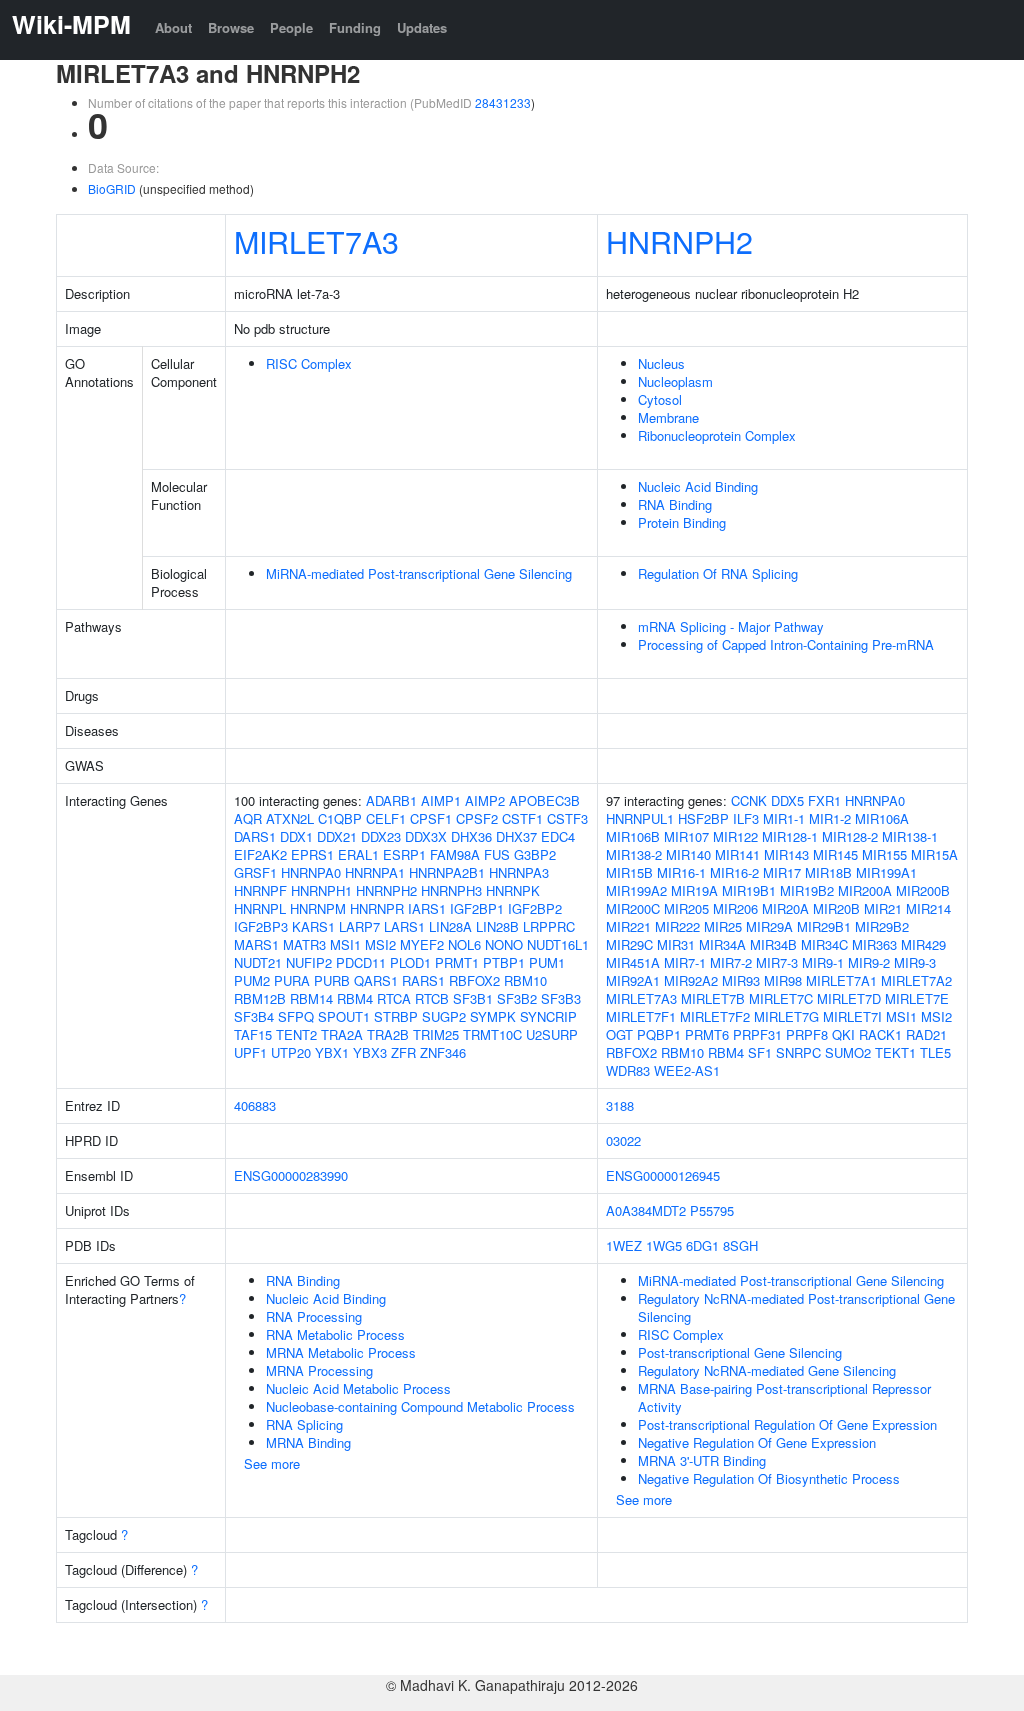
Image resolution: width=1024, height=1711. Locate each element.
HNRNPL (260, 908)
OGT (619, 1034)
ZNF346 (443, 1052)
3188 (620, 1105)
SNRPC (798, 1052)
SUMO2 (848, 1052)
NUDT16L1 (558, 944)
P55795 (712, 1210)
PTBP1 (504, 962)
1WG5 (664, 1245)
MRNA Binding (308, 1442)
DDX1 (296, 836)
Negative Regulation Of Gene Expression (757, 1442)
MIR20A (785, 908)
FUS (497, 854)
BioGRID (112, 188)
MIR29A (769, 926)
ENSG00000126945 (663, 1175)
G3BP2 (535, 854)
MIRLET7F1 (641, 1016)
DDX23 (381, 836)
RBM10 (525, 980)
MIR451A (633, 962)
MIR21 (883, 908)
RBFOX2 (474, 980)
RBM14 (311, 998)
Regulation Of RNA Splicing (718, 573)
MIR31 (676, 944)
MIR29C (629, 944)
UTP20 (291, 1052)
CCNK (749, 800)
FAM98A (455, 854)
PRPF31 (757, 1034)
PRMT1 (457, 962)
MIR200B (923, 890)
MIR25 (723, 926)
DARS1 (255, 836)
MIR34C (824, 944)
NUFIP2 (309, 962)
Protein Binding (682, 522)
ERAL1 (358, 854)
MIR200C (633, 908)
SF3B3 (561, 998)
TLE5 (935, 1052)
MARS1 (256, 944)
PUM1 (547, 962)
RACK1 (880, 1034)
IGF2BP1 (477, 908)
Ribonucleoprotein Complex (717, 435)
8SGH (740, 1245)
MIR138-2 (634, 854)
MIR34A (722, 944)
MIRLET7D (849, 998)
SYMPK (493, 1016)
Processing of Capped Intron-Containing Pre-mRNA (786, 644)
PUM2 (252, 980)
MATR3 (304, 944)
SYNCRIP (548, 1016)
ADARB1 (391, 800)
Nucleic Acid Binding (698, 486)
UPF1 (250, 1052)
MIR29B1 (824, 926)
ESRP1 (404, 854)
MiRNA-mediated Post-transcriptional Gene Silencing (419, 573)
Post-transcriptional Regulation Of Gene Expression (787, 1424)
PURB (332, 980)
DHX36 (471, 836)
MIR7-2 (731, 962)
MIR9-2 (869, 962)
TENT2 (296, 1034)
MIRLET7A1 (841, 980)
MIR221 (628, 926)
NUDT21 (258, 962)
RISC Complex (309, 363)
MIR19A (694, 890)
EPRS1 (312, 854)
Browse (231, 27)
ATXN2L (290, 818)
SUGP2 (444, 1016)
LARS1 (404, 926)
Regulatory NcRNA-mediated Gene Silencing (767, 1370)
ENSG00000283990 (291, 1175)
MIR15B (629, 872)
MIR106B (633, 836)
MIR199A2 (636, 890)
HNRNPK (513, 890)
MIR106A (882, 818)
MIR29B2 (882, 926)
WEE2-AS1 (687, 1070)
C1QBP (340, 818)
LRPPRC (549, 926)
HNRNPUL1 (640, 818)
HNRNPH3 (451, 890)
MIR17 (782, 872)
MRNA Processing (319, 1370)
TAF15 (253, 1034)
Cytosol (660, 399)
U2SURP (552, 1034)
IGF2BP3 (261, 926)
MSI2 (380, 944)
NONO (504, 944)
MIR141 (737, 854)
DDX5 (787, 800)
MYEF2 (422, 944)
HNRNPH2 (679, 241)
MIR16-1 (681, 872)
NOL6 (464, 944)
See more (272, 1463)
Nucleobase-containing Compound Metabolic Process (420, 1406)
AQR (248, 818)
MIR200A (865, 890)
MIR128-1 (790, 836)
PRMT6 (707, 1034)
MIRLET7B (713, 998)
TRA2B (388, 1034)
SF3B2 (517, 998)
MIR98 (783, 980)
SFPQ (296, 1016)
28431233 (503, 102)
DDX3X (426, 836)
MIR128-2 (850, 836)
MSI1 (345, 944)
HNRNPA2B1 (447, 872)
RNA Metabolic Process (335, 1334)
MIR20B (836, 908)
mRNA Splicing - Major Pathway (731, 626)
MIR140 (688, 854)
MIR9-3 (915, 962)
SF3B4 (254, 1016)
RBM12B (260, 998)
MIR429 (923, 944)
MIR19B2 (807, 890)
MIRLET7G (786, 1016)
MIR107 (686, 836)
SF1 (760, 1052)
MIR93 (741, 980)
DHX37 (516, 836)
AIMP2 (485, 800)
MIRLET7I (852, 1016)
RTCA (394, 998)
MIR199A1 (886, 872)
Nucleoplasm (675, 381)
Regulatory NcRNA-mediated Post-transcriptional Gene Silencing (796, 1307)
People (291, 27)
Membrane (668, 417)
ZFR (403, 1052)
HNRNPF (260, 890)
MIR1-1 (784, 818)
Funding (355, 27)
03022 (623, 1140)
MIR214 (928, 908)
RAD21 (926, 1034)
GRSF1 (255, 872)
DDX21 (337, 836)
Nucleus (661, 363)
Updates (422, 27)
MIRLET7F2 (715, 1016)
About (173, 27)
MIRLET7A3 (316, 241)
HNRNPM (318, 908)
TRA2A (342, 1034)
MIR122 (735, 836)
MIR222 (677, 926)
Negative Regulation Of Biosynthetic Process (769, 1478)
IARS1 (427, 908)
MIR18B (828, 872)
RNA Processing (314, 1316)
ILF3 (746, 818)
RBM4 (355, 998)
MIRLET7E (917, 998)
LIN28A (450, 926)
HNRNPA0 (311, 872)
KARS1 (313, 926)
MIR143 (786, 854)
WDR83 (628, 1070)
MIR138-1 (910, 836)
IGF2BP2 (535, 908)
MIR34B (773, 944)
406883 (255, 1105)
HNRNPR (377, 908)
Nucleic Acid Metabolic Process (358, 1388)
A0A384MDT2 (646, 1210)
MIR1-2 (830, 818)
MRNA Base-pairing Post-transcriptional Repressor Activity (784, 1397)
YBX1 (332, 1052)
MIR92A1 (633, 980)
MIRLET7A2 (916, 980)
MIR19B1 (749, 890)
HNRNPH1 (321, 890)
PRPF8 (807, 1034)
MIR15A (934, 854)
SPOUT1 (344, 1016)
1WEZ (624, 1245)
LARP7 (359, 926)
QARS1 (376, 980)
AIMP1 (441, 800)
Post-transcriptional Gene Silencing (740, 1352)
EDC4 (558, 836)
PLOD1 (410, 962)
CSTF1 (522, 818)
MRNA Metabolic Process (341, 1352)
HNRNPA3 (519, 872)
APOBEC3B (544, 800)
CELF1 (386, 818)
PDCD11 (361, 962)
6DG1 (702, 1245)
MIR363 (874, 944)
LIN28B (497, 926)
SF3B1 (473, 998)
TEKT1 (895, 1052)
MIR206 (735, 908)
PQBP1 (659, 1034)
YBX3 (370, 1052)
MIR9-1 (823, 962)
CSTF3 (567, 818)
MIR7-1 (685, 962)
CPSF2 (477, 818)
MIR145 (835, 854)
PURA (292, 980)
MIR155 (884, 854)
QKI (843, 1034)
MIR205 (686, 908)
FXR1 (824, 800)
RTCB (432, 998)
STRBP (396, 1016)
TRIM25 (436, 1034)
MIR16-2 (734, 872)
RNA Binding (675, 504)
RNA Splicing (304, 1424)
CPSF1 (431, 818)
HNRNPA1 (375, 872)
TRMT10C (492, 1034)
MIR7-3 (777, 962)
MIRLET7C (781, 998)
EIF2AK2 (260, 854)
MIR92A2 (691, 980)
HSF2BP (703, 818)
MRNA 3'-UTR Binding (702, 1460)
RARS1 (423, 980)
